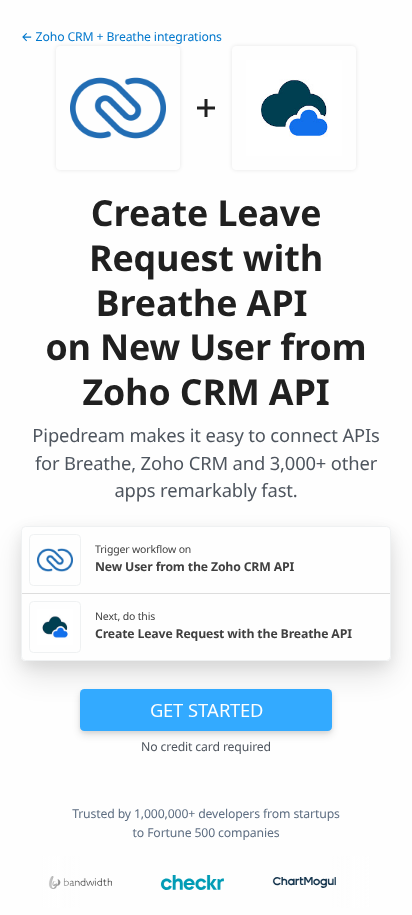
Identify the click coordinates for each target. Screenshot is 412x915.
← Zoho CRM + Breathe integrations (121, 36)
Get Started (206, 709)
